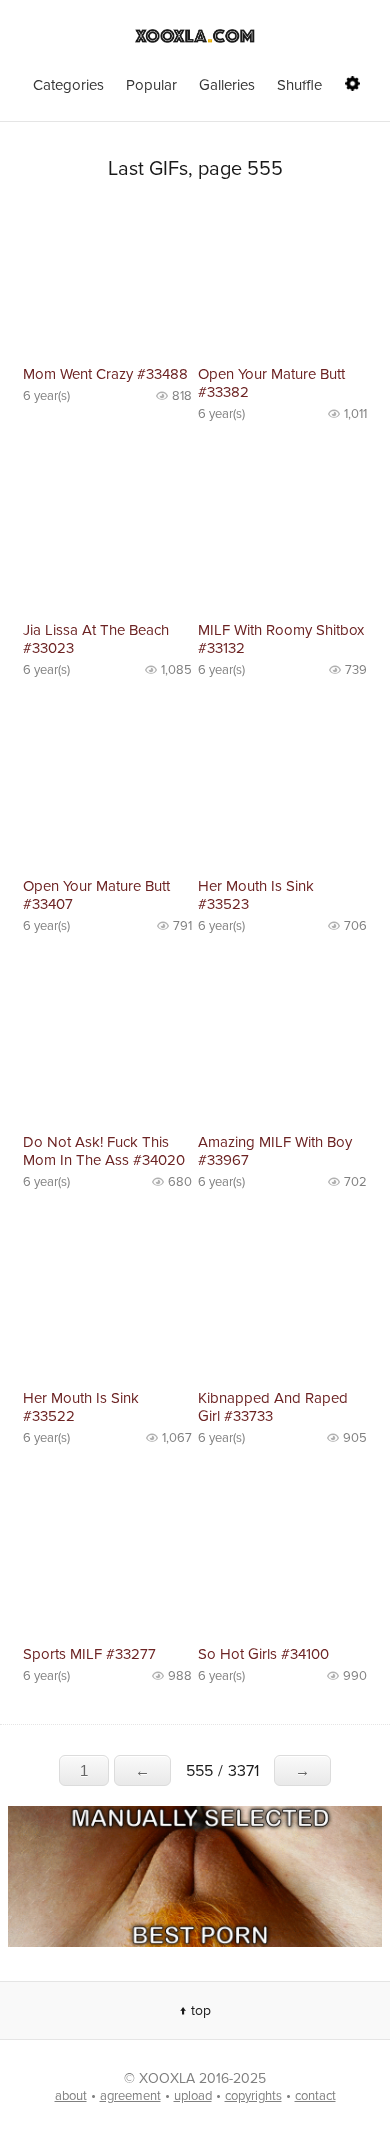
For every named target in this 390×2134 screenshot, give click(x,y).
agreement (130, 2096)
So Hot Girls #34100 (263, 1654)
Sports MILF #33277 (89, 1654)
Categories (68, 85)
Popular (151, 85)
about (71, 2096)
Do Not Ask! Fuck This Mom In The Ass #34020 (104, 1151)
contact (315, 2096)
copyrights (253, 2096)
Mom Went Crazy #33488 (105, 374)
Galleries (227, 85)
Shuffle (299, 85)
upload (193, 2096)
